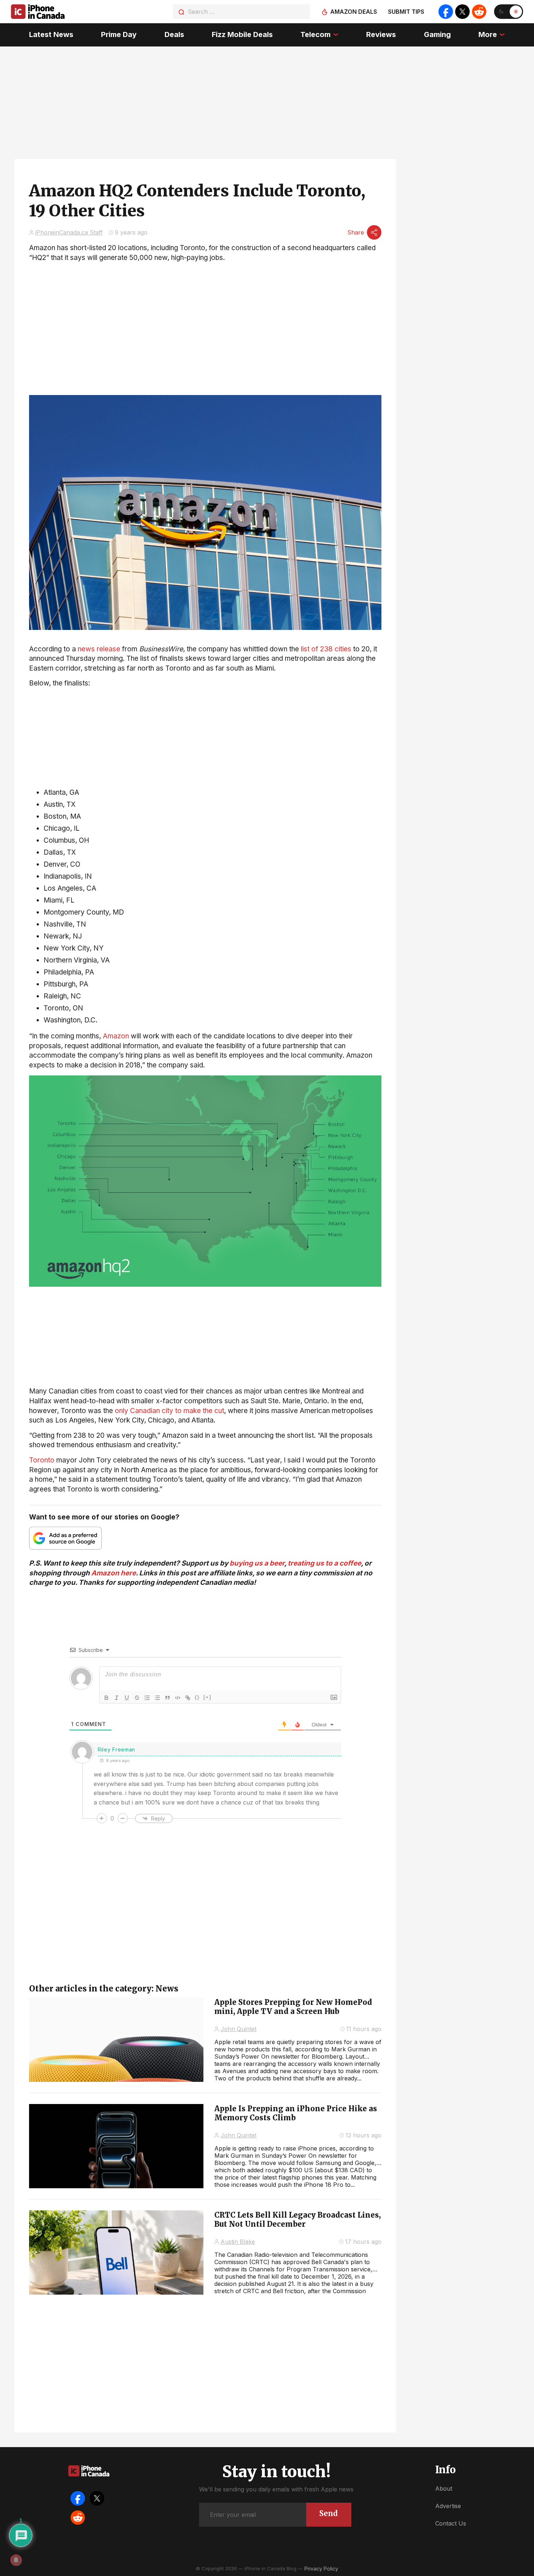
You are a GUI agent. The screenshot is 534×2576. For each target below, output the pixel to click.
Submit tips (406, 12)
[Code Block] (178, 1698)
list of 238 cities (326, 649)
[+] (207, 1697)
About (444, 2488)
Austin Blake (238, 2242)
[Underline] (127, 1698)
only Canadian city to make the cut (169, 1411)
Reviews (381, 34)
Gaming (437, 34)
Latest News (51, 34)
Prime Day (119, 34)
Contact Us (451, 2523)
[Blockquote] (167, 1698)
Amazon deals (354, 12)
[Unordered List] (157, 1698)
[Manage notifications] (16, 2560)
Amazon (116, 1036)
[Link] (188, 1698)
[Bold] (106, 1698)
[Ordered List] (147, 1698)
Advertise (448, 2506)
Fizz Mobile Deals (242, 34)
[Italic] (117, 1698)
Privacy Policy (321, 2569)
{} (197, 1697)
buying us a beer (257, 1563)
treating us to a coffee (324, 1563)
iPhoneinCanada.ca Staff (69, 232)
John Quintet (238, 2029)
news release (99, 649)
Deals (174, 34)
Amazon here (114, 1573)
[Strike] (137, 1698)
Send (329, 2513)
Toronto (42, 1460)
